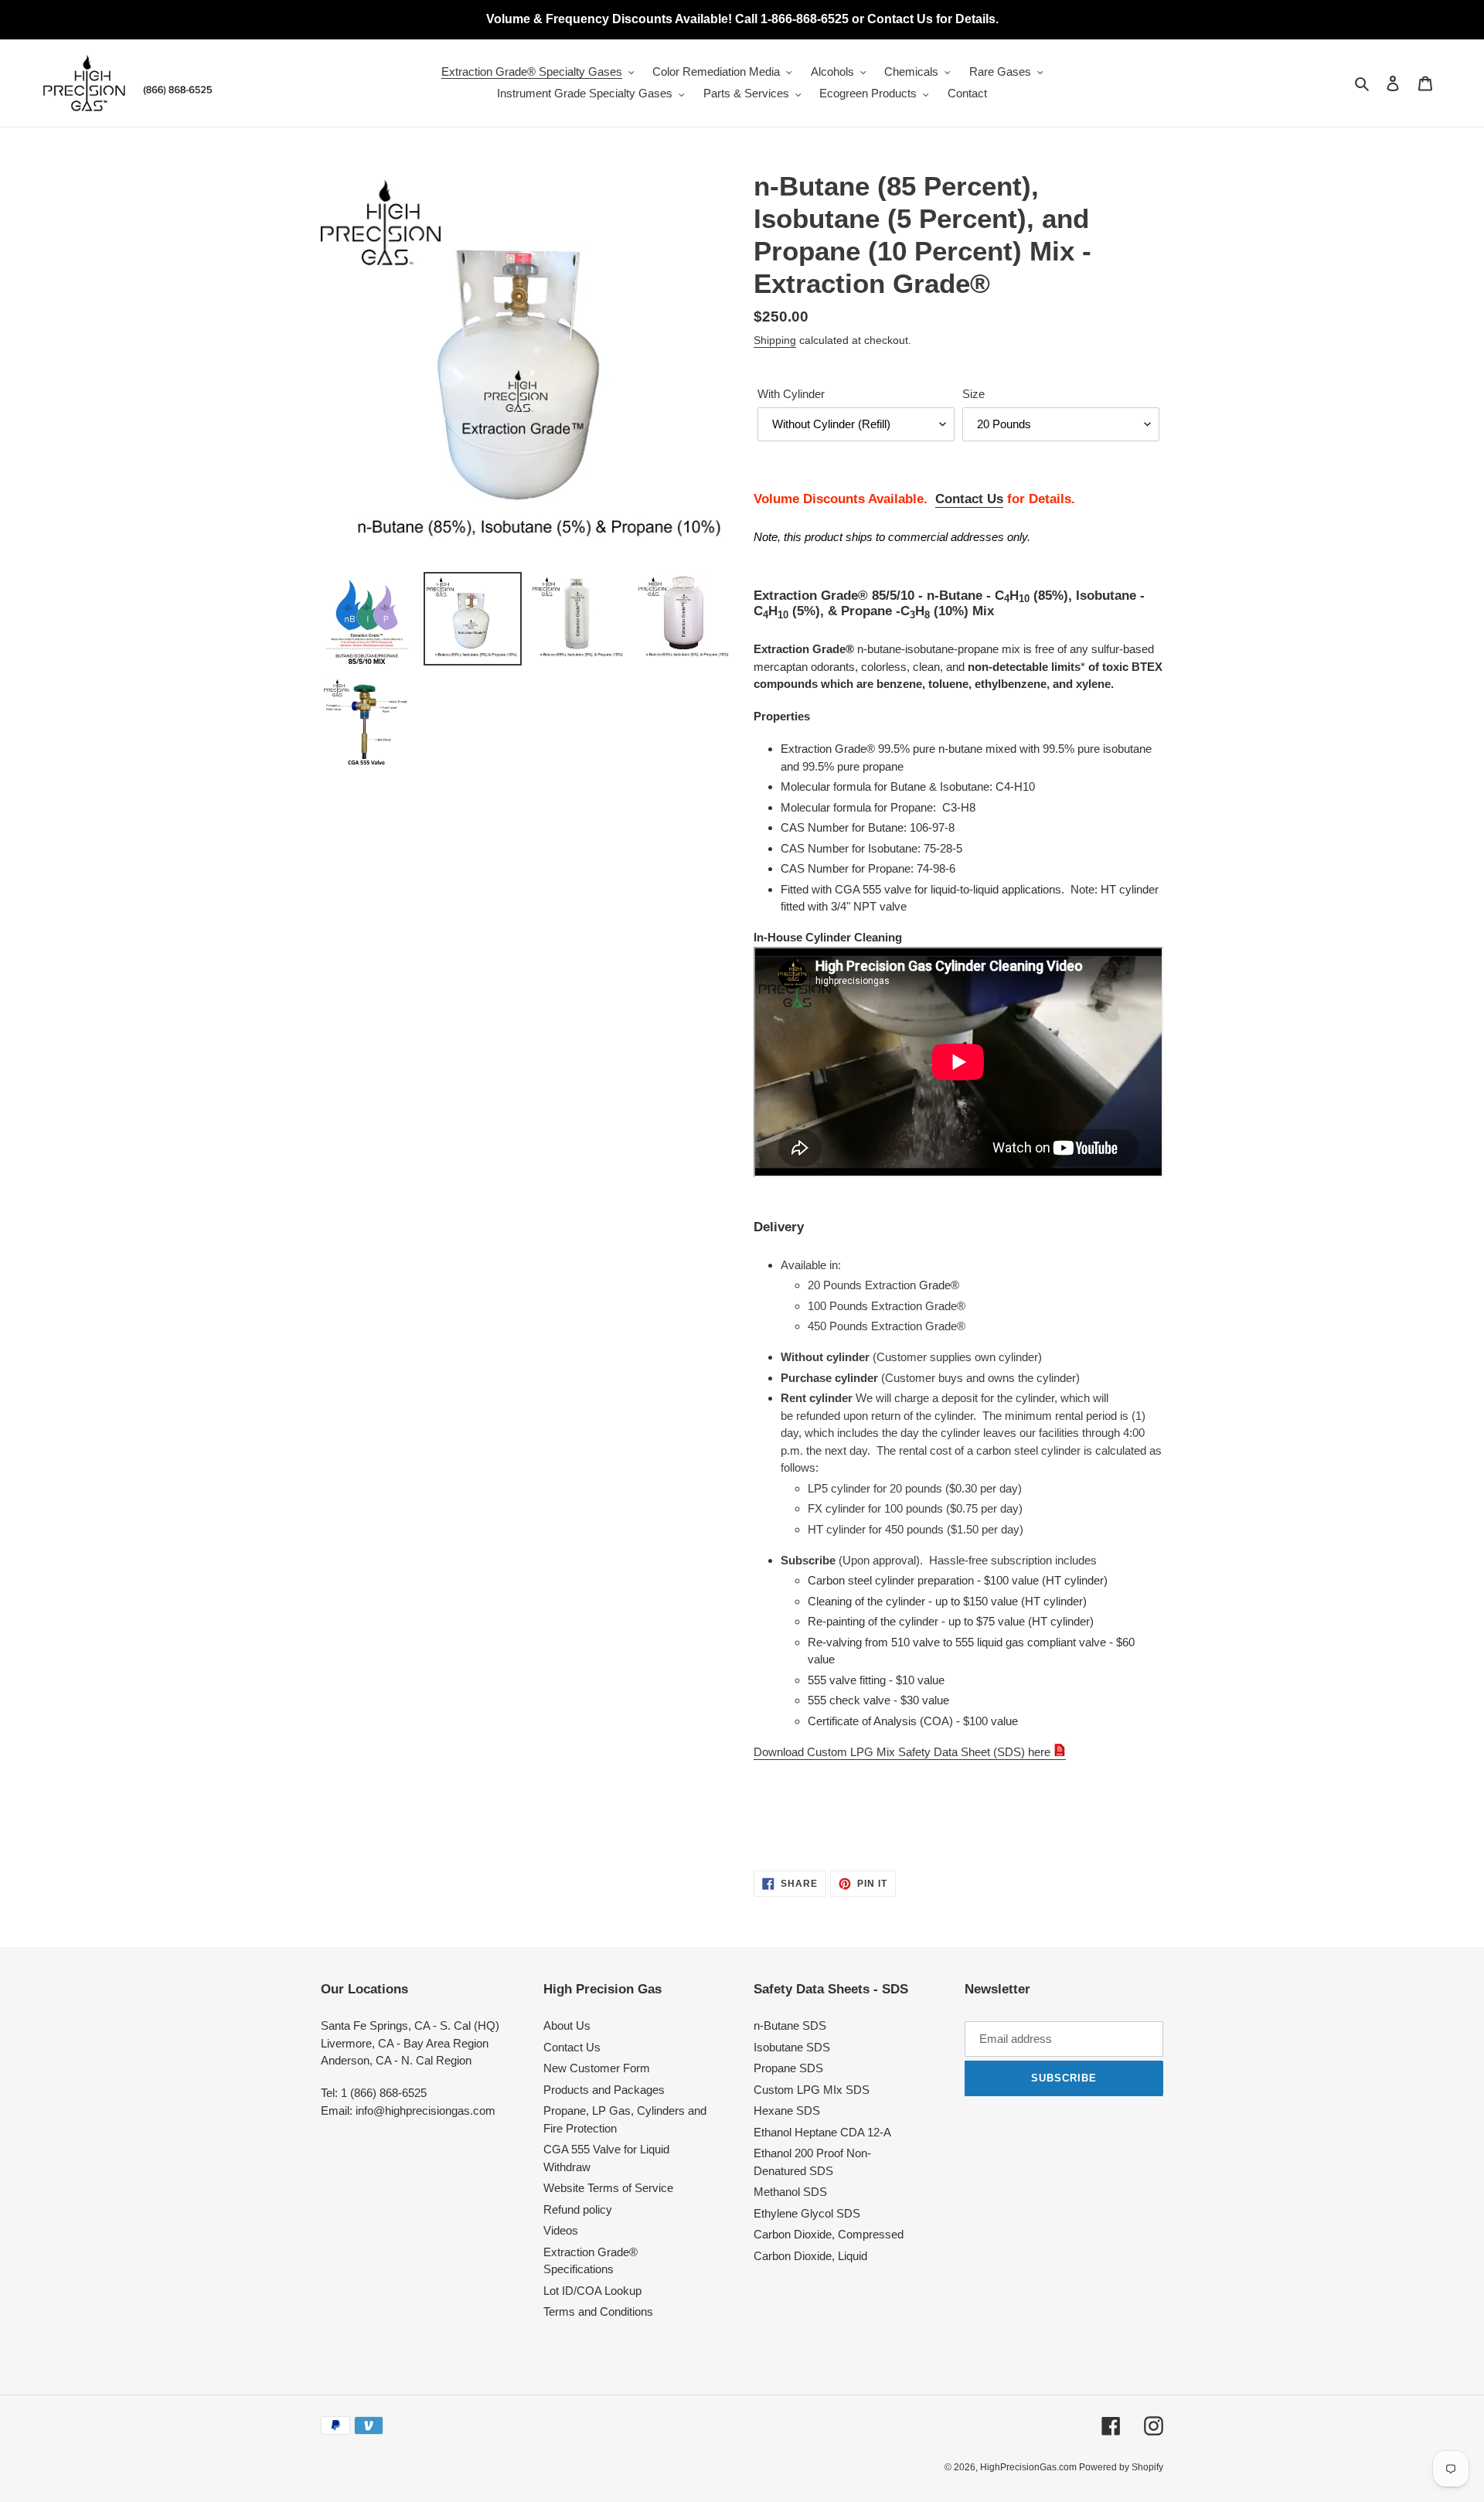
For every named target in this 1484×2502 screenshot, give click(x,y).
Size (973, 394)
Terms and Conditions (598, 2311)
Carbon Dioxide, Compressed (829, 2234)
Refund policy (578, 2209)
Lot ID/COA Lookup (592, 2291)
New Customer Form (597, 2068)
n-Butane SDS (790, 2025)
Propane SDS (788, 2068)
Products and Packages (604, 2090)
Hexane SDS (787, 2111)
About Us (567, 2025)
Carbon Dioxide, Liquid (810, 2256)
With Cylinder (791, 394)
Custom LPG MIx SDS (812, 2090)
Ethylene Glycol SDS (807, 2213)
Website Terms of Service (608, 2188)
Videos (561, 2230)
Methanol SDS (790, 2192)
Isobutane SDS (792, 2047)
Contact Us (969, 499)
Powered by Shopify (1121, 2467)
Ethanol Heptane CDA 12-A (822, 2132)
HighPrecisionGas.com (1030, 2467)
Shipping (775, 340)
